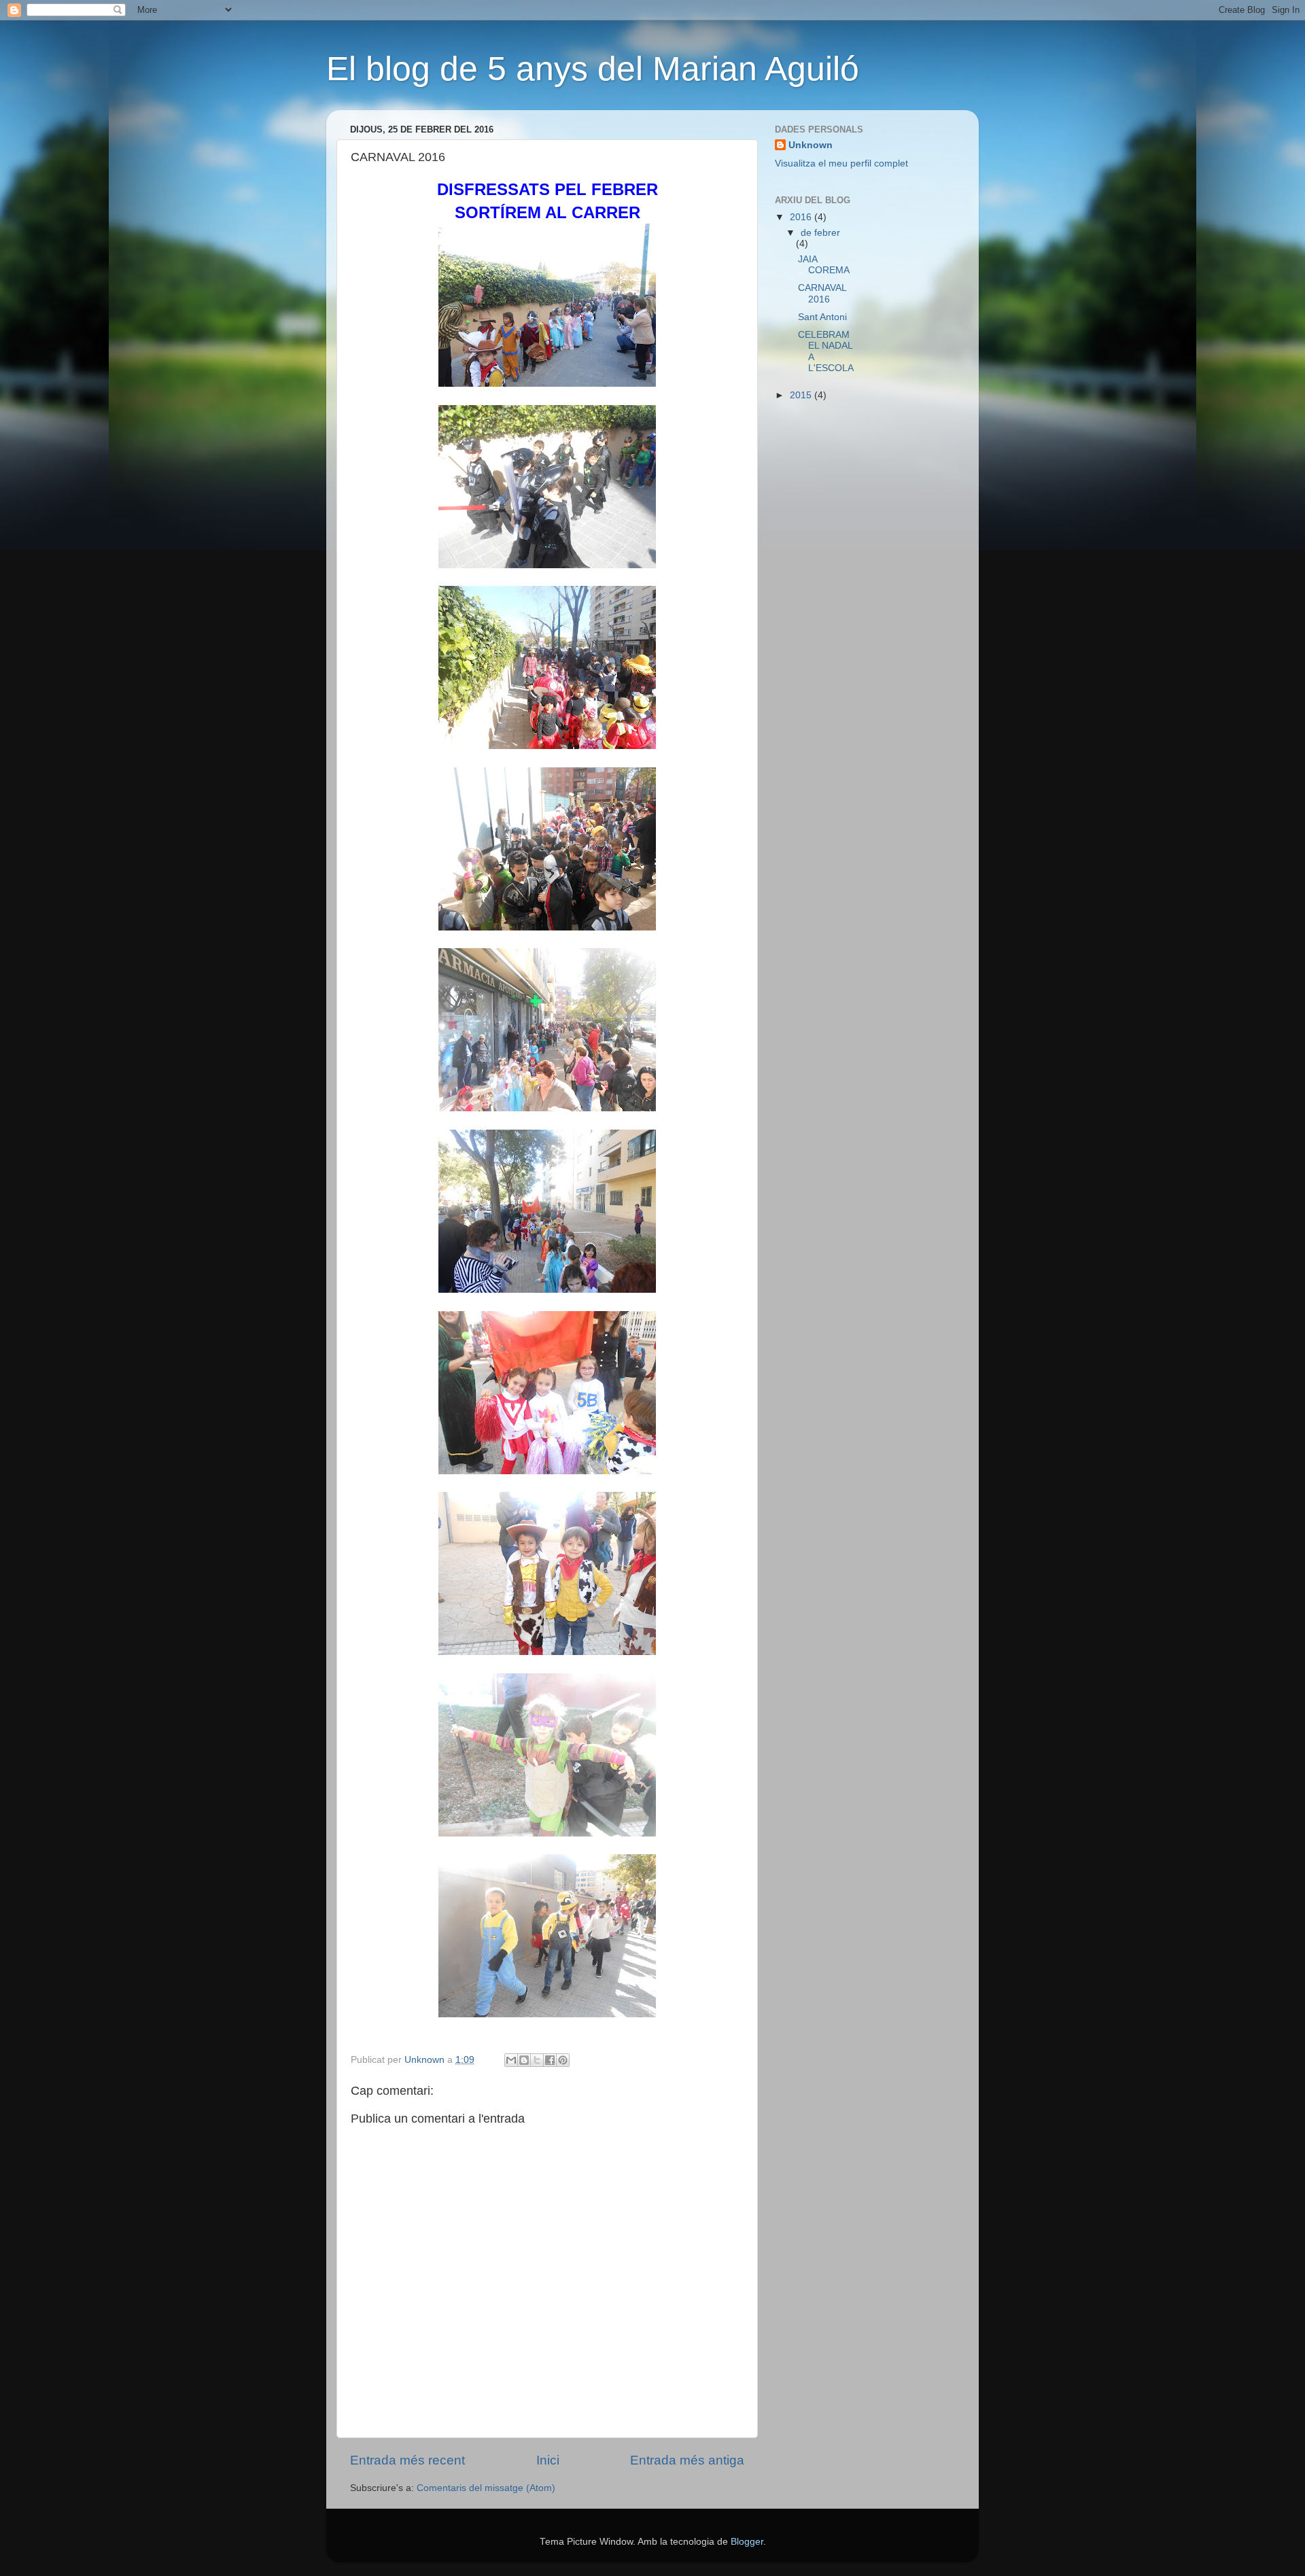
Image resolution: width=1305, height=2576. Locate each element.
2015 (802, 395)
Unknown (811, 145)
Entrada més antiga (687, 2460)
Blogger (747, 2542)
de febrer (820, 233)
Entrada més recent (407, 2460)
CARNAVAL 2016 (822, 293)
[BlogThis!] (524, 2060)
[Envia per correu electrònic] (511, 2060)
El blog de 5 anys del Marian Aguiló (593, 69)
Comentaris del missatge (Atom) (486, 2488)
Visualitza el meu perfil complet (841, 163)
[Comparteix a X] (537, 2060)
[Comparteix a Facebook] (550, 2060)
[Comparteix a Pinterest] (563, 2060)
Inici (548, 2460)
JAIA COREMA (824, 265)
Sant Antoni (822, 317)
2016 (802, 217)
